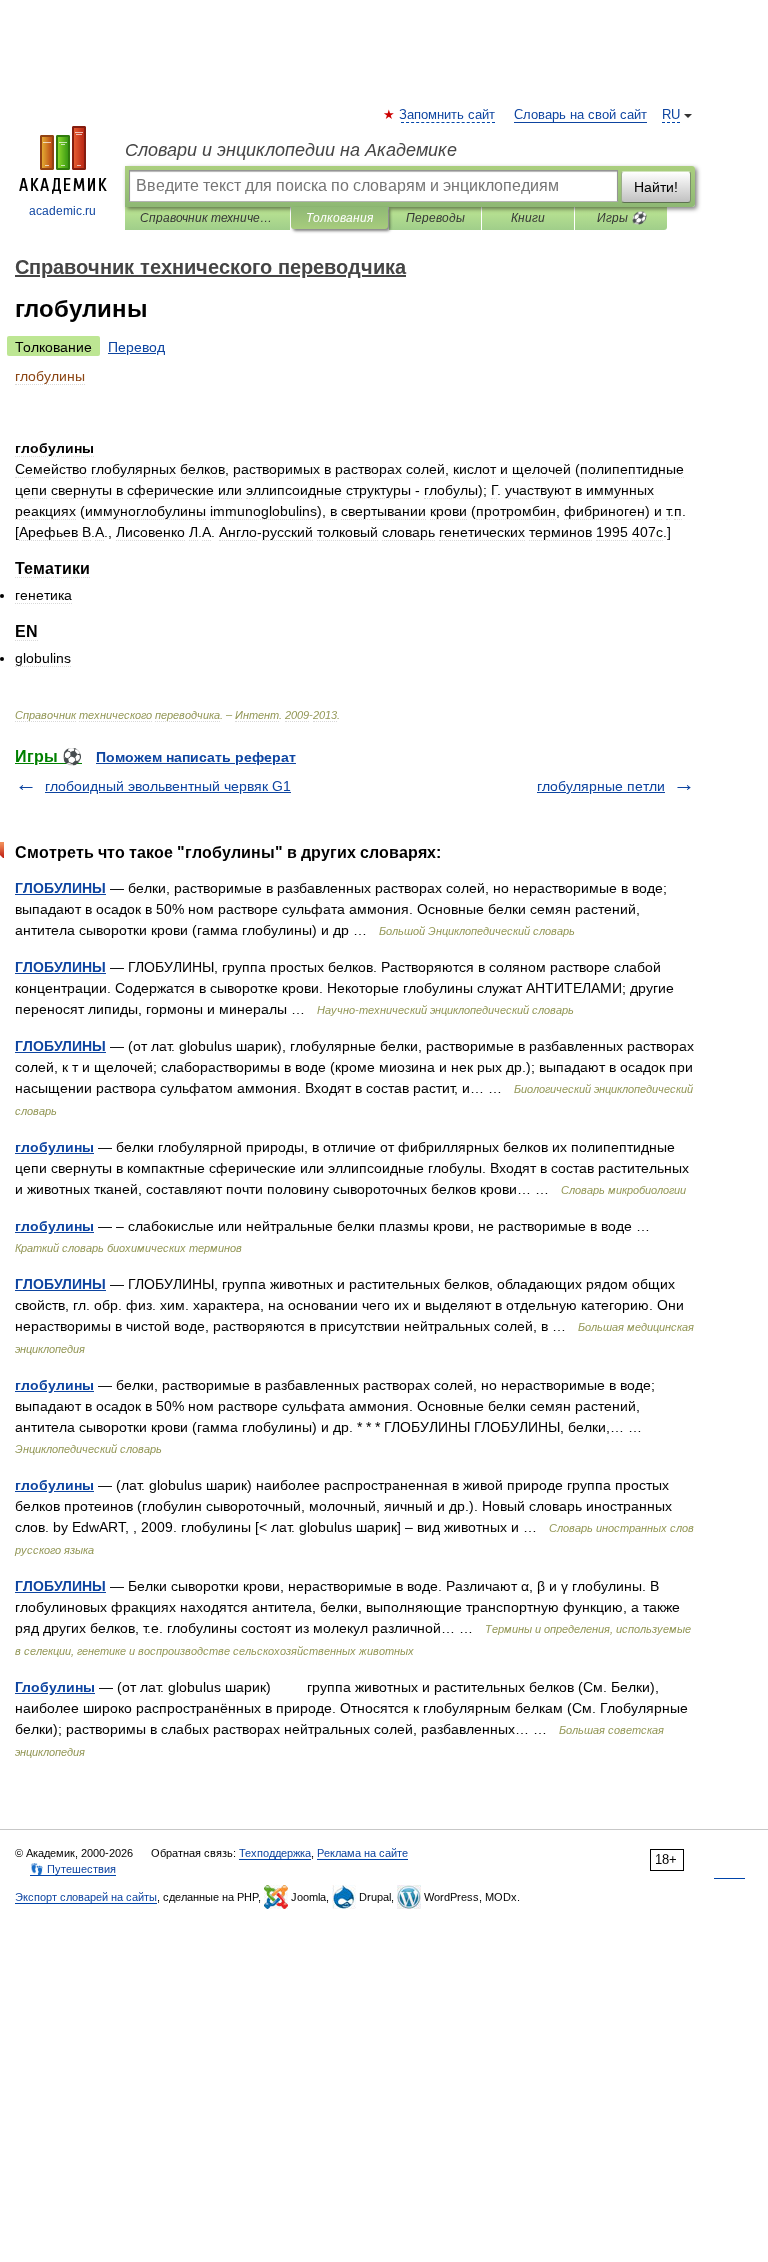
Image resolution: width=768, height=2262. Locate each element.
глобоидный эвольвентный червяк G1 (168, 786)
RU (671, 115)
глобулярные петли (601, 786)
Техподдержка (275, 1853)
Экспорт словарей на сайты (86, 1897)
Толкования (339, 218)
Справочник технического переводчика (207, 218)
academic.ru (62, 211)
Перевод (136, 347)
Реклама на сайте (362, 1853)
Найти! (656, 187)
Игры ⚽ (621, 218)
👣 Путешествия (73, 1869)
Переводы (435, 218)
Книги (528, 218)
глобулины (54, 1147)
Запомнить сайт (448, 115)
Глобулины (55, 1687)
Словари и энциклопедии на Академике (291, 150)
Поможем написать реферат (196, 757)
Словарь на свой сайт (580, 115)
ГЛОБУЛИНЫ (60, 888)
